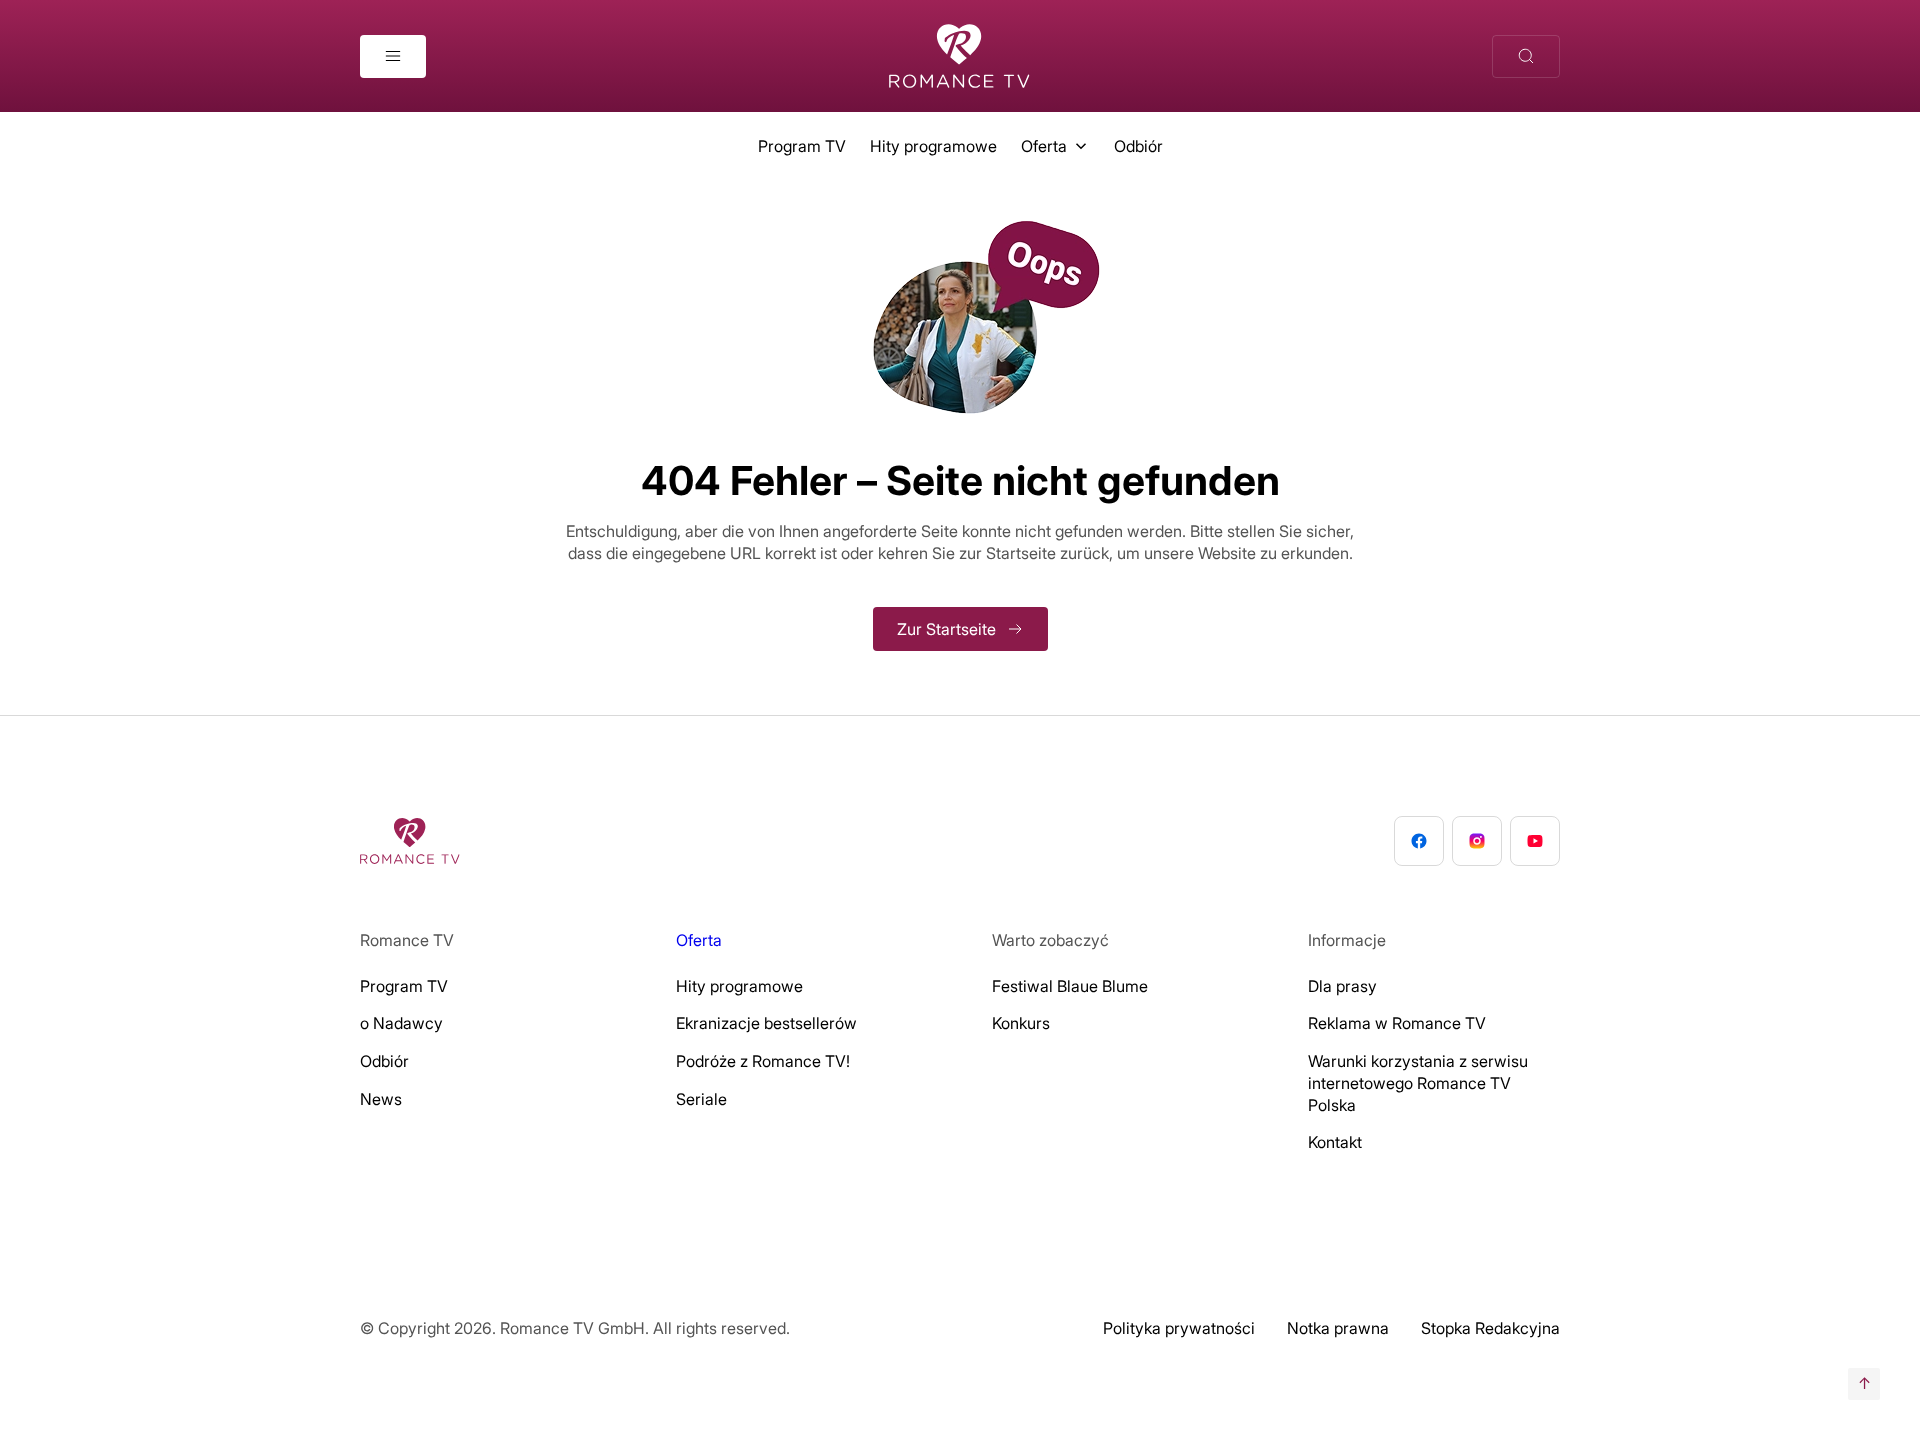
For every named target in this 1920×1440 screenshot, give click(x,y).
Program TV (802, 146)
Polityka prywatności (1179, 1328)
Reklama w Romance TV (1397, 1023)
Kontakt (1335, 1142)
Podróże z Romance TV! (763, 1061)
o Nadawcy (401, 1023)
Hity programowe (933, 146)
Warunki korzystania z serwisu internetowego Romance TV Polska (1418, 1083)
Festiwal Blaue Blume (1070, 986)
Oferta (1044, 146)
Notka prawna (1338, 1328)
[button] (44, 1396)
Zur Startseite (946, 629)
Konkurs (1021, 1023)
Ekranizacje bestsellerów (766, 1023)
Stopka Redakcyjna (1490, 1328)
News (381, 1099)
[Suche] (1526, 56)
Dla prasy (1342, 986)
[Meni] (393, 56)
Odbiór (1138, 146)
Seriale (701, 1099)
